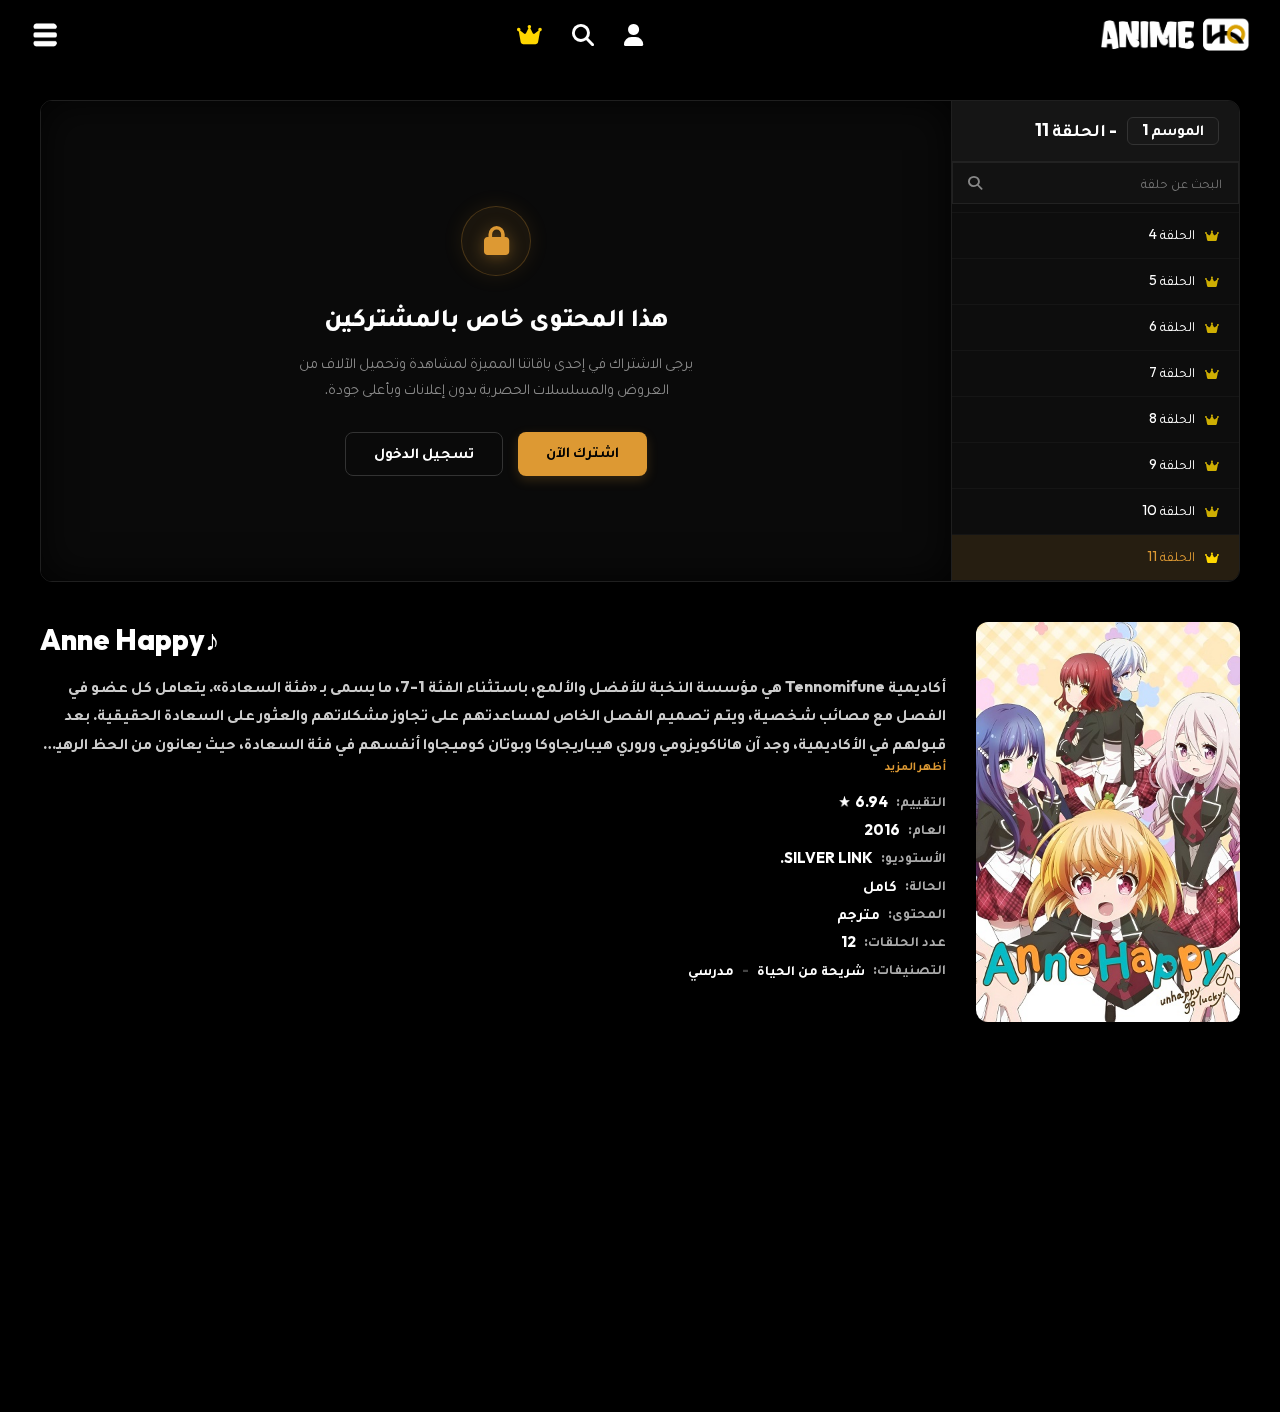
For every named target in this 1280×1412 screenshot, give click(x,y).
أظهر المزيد (915, 765)
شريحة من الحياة (811, 970)
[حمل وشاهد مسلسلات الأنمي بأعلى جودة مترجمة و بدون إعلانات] (1175, 34)
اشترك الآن (582, 451)
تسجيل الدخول (424, 452)
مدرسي (711, 970)
